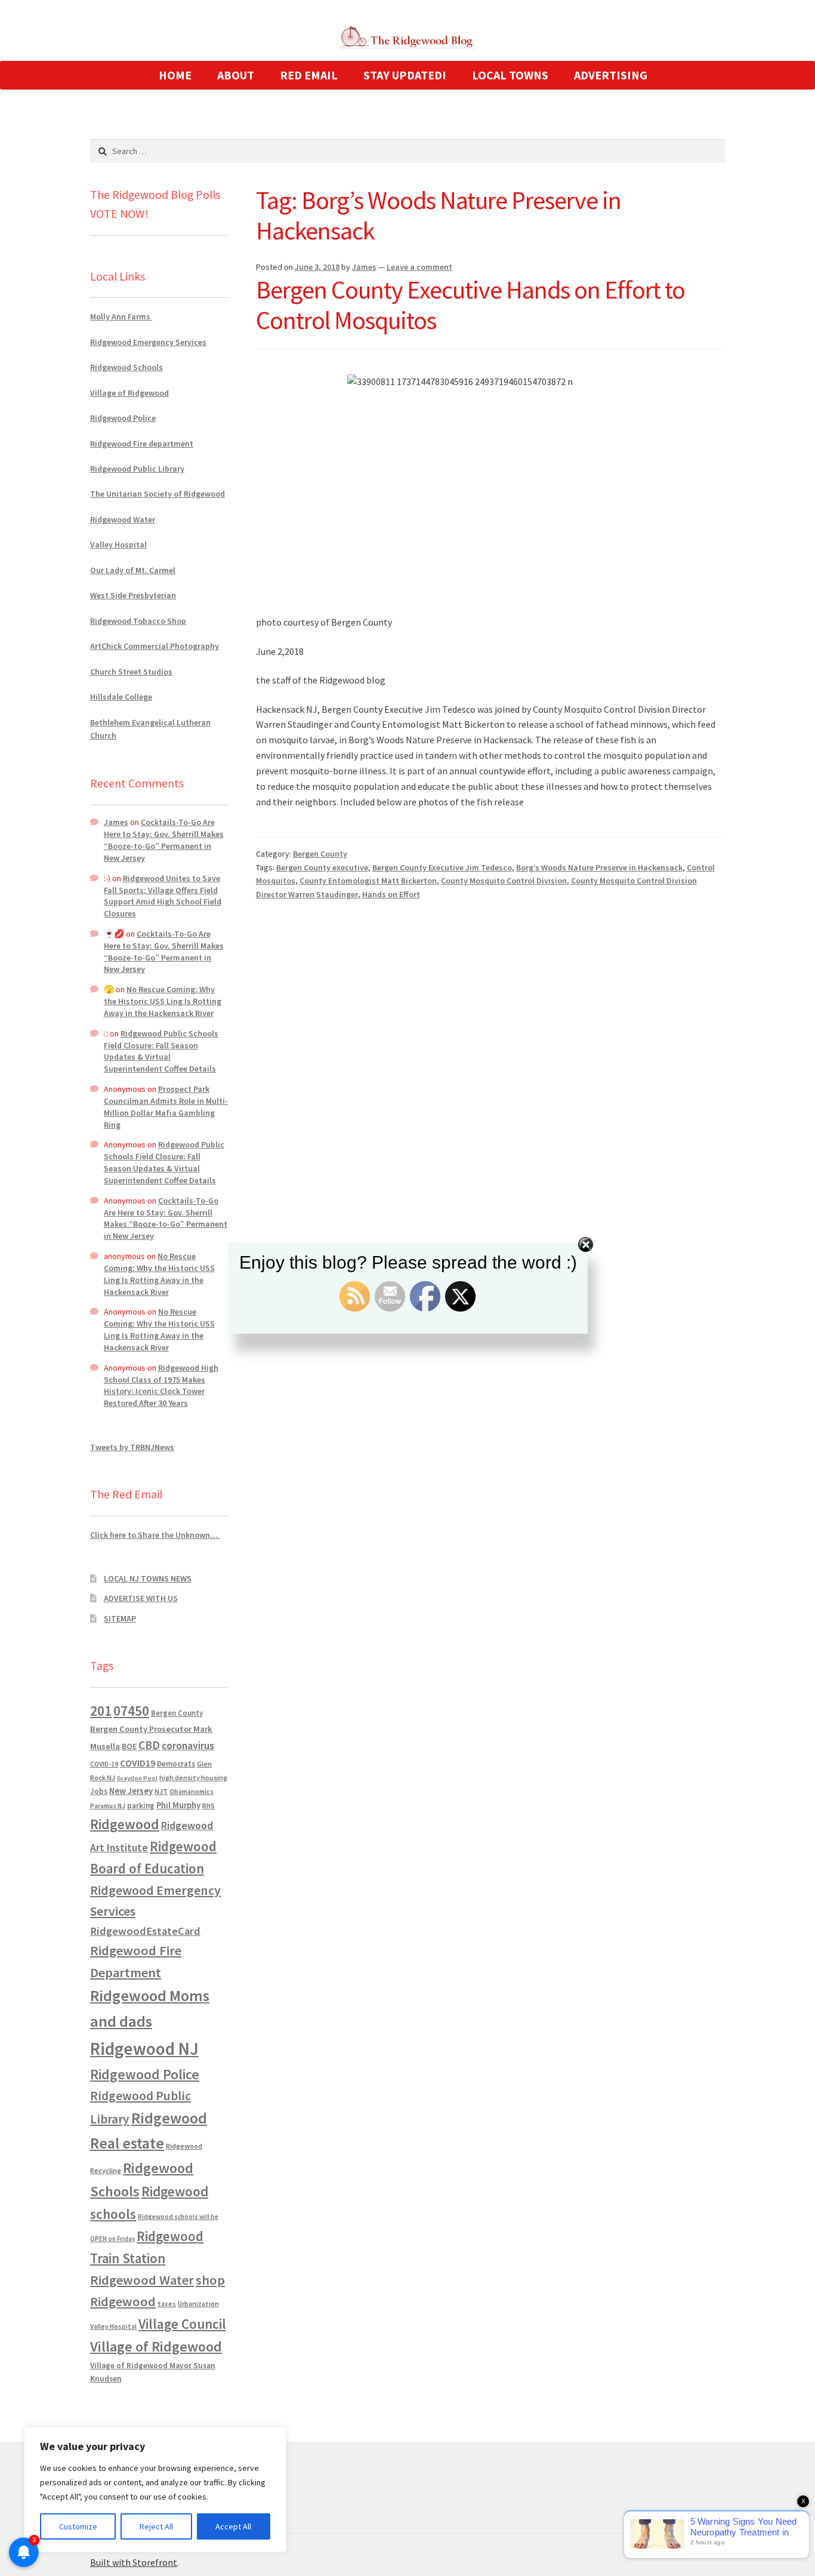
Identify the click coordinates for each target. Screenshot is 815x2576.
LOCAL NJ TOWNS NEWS (148, 1578)
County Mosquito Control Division (504, 881)
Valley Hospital (118, 544)
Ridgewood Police (123, 418)
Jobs (99, 1791)
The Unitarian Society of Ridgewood (158, 494)
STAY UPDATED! (405, 75)
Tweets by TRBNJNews (132, 1447)
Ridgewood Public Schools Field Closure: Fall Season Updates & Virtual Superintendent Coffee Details (161, 1051)
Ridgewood (125, 1824)
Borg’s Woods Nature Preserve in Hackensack (599, 867)
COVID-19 (104, 1764)
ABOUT (236, 75)
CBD (149, 1745)
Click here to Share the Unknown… (155, 1535)
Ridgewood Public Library (137, 469)
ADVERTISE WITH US (141, 1598)
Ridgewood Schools (126, 367)
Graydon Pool (137, 1778)
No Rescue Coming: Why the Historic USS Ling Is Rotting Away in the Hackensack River (163, 1001)
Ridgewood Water (123, 519)
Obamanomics (192, 1791)
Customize (78, 2526)
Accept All (233, 2526)
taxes (167, 2304)
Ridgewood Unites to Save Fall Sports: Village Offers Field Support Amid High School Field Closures (163, 896)
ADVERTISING (611, 75)
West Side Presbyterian (133, 595)
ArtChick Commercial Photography (155, 646)
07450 (131, 1711)
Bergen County (320, 854)
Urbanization (198, 2303)
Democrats (176, 1764)
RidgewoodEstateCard (145, 1931)
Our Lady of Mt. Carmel (133, 570)
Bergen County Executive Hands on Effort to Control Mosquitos (470, 305)
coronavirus (188, 1746)
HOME (175, 75)
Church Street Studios (131, 672)
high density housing (193, 1778)
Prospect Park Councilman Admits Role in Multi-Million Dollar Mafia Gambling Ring (166, 1107)
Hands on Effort (391, 894)
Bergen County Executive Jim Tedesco (442, 867)
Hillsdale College (121, 697)
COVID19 (138, 1763)
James (364, 267)
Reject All (156, 2526)
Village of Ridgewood (129, 393)
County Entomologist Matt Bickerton (368, 881)
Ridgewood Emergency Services (148, 342)
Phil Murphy (178, 1805)
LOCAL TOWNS (510, 75)
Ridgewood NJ (144, 2049)
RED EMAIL (309, 75)
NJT (161, 1791)
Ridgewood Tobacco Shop (138, 621)
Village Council (182, 2324)
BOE (129, 1746)
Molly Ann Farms (121, 316)
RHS (209, 1806)
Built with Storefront (134, 2562)
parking (141, 1806)
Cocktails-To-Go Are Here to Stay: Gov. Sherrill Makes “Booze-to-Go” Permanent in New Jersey (164, 840)
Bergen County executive (322, 867)
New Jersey (131, 1791)
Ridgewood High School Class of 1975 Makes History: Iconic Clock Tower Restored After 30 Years (161, 1385)
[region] (155, 2489)
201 (101, 1711)
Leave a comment (419, 267)
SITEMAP (120, 1618)
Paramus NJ (108, 1806)
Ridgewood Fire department (142, 444)
